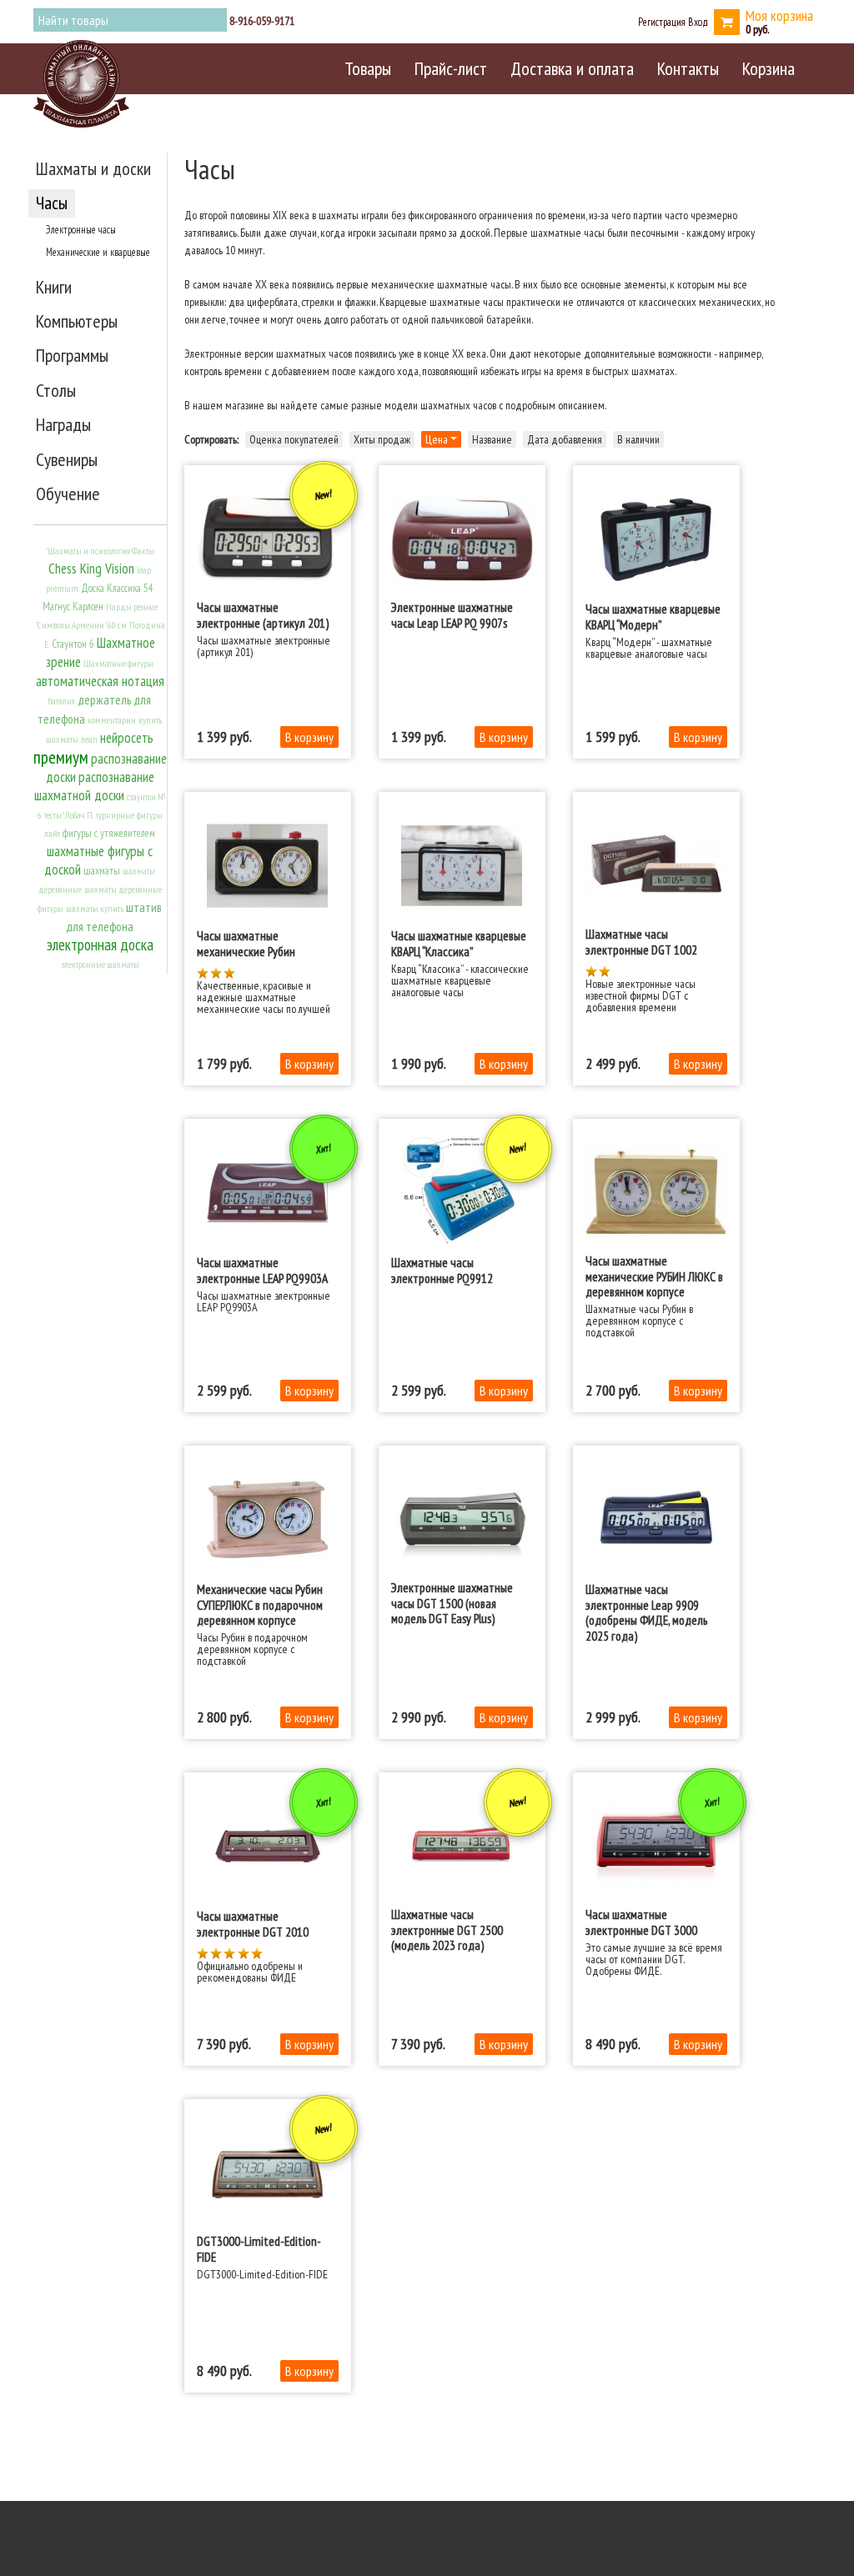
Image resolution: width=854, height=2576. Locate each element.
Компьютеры (77, 321)
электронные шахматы (100, 965)
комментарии (112, 720)
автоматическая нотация (100, 681)
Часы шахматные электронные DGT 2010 (253, 1923)
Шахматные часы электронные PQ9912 (442, 1270)
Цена (438, 439)
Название (492, 439)
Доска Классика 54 (117, 588)
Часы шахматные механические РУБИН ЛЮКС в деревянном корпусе (654, 1276)
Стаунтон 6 (73, 644)
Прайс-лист (451, 68)
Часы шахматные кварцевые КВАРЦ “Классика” (459, 943)
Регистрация (662, 22)
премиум (61, 757)
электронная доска (100, 945)
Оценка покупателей (294, 439)
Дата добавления (565, 439)
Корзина (769, 68)
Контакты (688, 68)
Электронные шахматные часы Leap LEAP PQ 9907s (452, 614)
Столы (56, 390)
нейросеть (127, 738)
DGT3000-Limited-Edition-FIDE (259, 2248)
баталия (62, 701)
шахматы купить (95, 909)
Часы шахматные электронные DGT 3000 (641, 1922)
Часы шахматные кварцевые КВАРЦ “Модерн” (653, 616)
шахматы (102, 871)
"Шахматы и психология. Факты (100, 551)
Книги (54, 287)
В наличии (638, 439)
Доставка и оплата (572, 68)
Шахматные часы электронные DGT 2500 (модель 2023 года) (447, 1929)
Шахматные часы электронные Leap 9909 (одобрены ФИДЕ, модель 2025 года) (646, 1612)
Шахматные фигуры (118, 664)
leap (144, 570)
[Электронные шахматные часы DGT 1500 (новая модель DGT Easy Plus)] (462, 1519)
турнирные (115, 815)
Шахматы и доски (93, 168)
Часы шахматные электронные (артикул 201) (263, 614)
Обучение (68, 494)
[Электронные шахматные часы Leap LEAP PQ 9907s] (462, 539)
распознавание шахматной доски (94, 786)
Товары (368, 68)
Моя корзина (779, 15)
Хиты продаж (382, 439)
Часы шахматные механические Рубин (246, 943)
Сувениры (67, 459)
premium (62, 589)
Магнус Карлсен (73, 606)
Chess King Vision (91, 569)
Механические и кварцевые (98, 252)
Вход (698, 22)
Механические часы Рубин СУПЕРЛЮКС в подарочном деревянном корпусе (260, 1604)
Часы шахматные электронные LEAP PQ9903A (262, 1270)
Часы (52, 203)
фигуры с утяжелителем (109, 833)
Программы (72, 355)
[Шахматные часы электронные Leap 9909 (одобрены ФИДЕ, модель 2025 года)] (656, 1520)
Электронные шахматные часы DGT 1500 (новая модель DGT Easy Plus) (452, 1603)
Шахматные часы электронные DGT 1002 (641, 941)
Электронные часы (81, 229)
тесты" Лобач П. (69, 815)
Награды (63, 424)
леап (89, 739)
